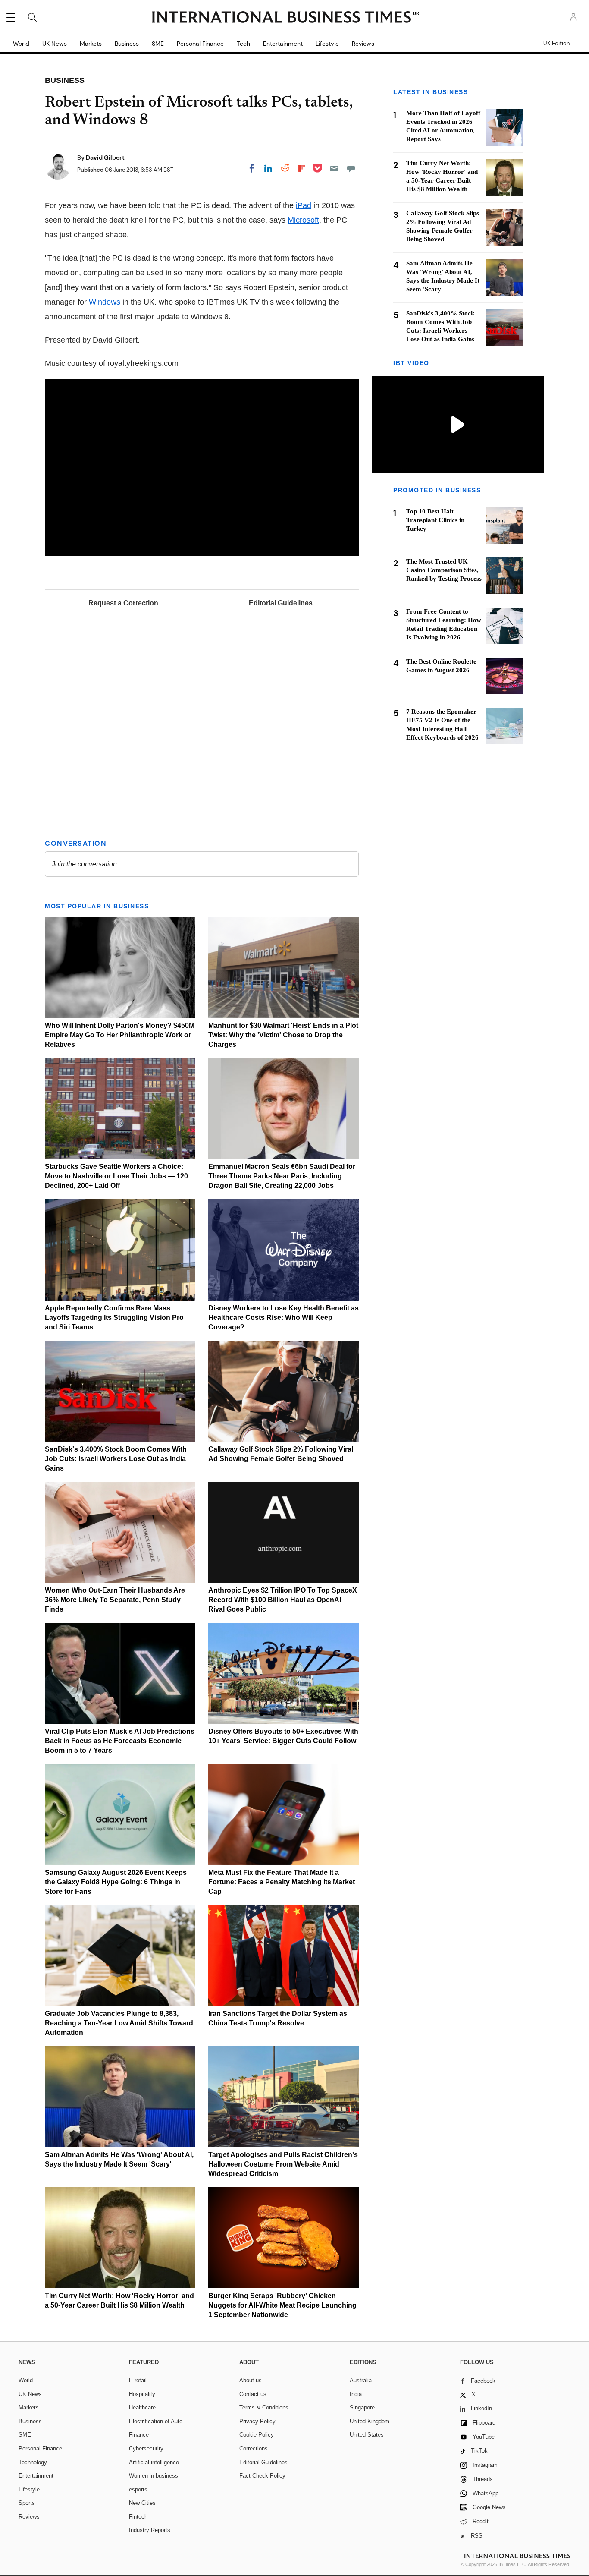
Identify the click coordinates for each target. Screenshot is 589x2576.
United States (367, 2435)
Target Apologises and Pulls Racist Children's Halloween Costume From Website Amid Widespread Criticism (283, 2164)
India (356, 2394)
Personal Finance (200, 44)
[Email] (334, 168)
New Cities (142, 2503)
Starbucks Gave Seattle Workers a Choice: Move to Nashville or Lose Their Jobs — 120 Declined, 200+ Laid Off (116, 1176)
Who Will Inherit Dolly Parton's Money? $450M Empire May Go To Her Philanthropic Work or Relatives (120, 1035)
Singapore (362, 2408)
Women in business (154, 2476)
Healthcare (142, 2408)
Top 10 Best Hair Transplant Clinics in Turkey (435, 520)
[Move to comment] (351, 168)
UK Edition (556, 44)
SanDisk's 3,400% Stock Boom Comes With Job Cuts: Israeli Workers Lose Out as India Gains (116, 1459)
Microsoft (303, 220)
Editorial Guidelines (281, 603)
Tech (243, 44)
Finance (139, 2435)
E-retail (138, 2380)
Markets (91, 44)
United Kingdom (370, 2421)
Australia (361, 2380)
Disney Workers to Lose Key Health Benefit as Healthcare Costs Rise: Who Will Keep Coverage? (284, 1318)
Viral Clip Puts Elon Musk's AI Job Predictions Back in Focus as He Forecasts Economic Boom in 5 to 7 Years (120, 1741)
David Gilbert (105, 157)
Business (127, 44)
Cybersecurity (146, 2448)
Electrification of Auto (156, 2421)
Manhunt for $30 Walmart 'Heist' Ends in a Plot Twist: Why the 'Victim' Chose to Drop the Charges (283, 1035)
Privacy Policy (257, 2421)
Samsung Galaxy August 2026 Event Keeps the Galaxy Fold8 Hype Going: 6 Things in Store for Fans (116, 1882)
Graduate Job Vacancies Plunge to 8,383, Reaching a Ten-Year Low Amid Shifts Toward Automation (119, 2023)
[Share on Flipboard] (302, 168)
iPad (304, 205)
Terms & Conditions (264, 2408)
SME (158, 44)
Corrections (254, 2448)
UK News (55, 44)
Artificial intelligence (154, 2462)
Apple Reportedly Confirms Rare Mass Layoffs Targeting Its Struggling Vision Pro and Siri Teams (114, 1318)
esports (138, 2489)
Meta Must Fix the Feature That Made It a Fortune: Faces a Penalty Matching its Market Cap (282, 1882)
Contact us (253, 2394)
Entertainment (283, 44)
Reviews (363, 44)
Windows (105, 302)
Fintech (138, 2517)
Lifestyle (327, 44)
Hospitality (142, 2394)
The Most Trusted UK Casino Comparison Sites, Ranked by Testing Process (444, 570)
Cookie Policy (257, 2435)
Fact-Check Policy (262, 2476)
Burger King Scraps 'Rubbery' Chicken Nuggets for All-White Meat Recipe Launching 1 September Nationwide (282, 2305)
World (21, 44)
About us (251, 2380)
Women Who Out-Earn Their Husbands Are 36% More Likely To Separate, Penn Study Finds (115, 1600)
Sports (27, 2503)
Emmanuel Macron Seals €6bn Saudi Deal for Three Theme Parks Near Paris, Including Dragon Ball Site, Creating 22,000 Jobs (282, 1176)
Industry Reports (150, 2530)
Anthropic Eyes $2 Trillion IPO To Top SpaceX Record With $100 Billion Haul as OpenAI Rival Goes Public (283, 1600)
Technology (33, 2462)
